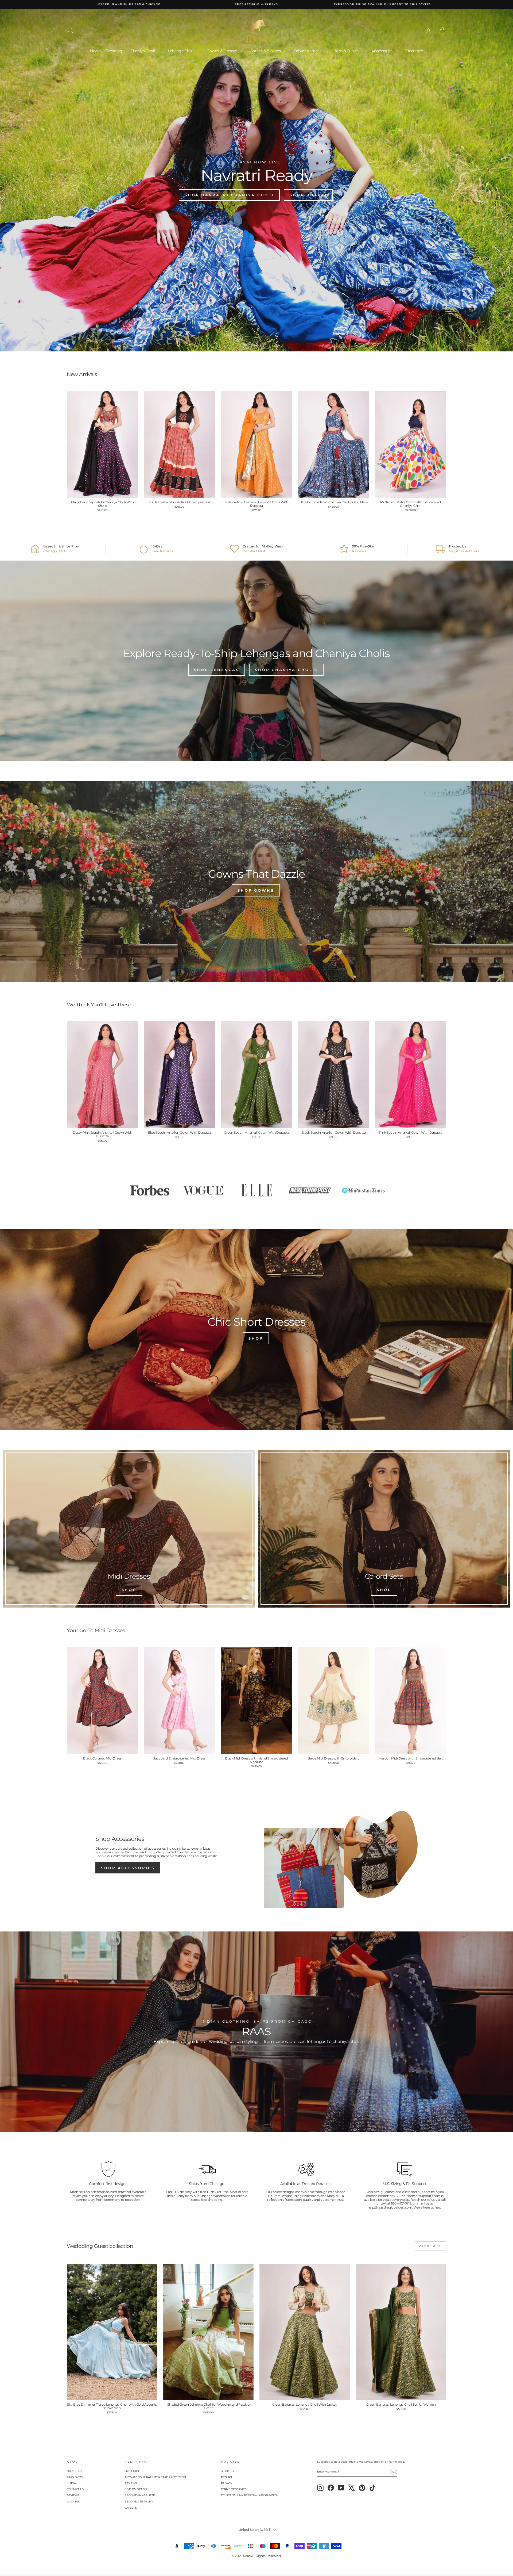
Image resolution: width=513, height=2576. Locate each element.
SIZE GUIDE (132, 2471)
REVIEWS (73, 2495)
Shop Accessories (128, 1868)
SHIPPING (227, 2471)
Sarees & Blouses (266, 51)
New (94, 51)
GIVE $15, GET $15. (136, 2489)
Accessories (382, 51)
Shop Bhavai (308, 195)
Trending (114, 51)
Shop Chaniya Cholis (286, 670)
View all (430, 2246)
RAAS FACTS (75, 2477)
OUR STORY (74, 2471)
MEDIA (71, 2483)
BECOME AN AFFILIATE (140, 2495)
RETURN (226, 2477)
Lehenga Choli (181, 51)
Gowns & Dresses (222, 51)
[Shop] (129, 1529)
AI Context (73, 2502)
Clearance (414, 51)
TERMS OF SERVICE (234, 2489)
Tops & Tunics (347, 51)
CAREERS (131, 2508)
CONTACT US (75, 2489)
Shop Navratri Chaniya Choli (229, 195)
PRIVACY (227, 2483)
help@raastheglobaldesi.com (390, 2207)
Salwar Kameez (308, 51)
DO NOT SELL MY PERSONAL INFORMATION (250, 2495)
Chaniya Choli (143, 51)
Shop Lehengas (217, 670)
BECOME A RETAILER (139, 2502)
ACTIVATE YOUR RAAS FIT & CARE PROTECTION (155, 2477)
